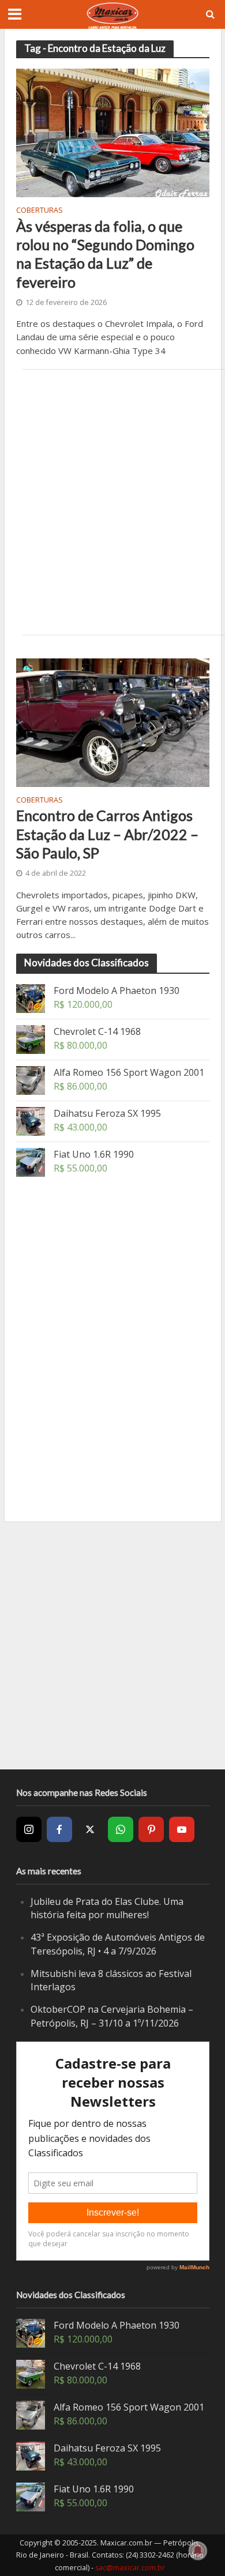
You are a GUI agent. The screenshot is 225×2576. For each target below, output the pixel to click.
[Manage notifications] (198, 2551)
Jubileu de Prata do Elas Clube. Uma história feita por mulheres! (107, 1908)
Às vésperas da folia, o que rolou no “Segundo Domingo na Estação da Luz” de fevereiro (105, 254)
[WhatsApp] (121, 1829)
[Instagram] (29, 1829)
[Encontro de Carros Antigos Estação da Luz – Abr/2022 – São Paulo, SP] (113, 721)
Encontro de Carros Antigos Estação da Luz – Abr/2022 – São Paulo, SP (107, 834)
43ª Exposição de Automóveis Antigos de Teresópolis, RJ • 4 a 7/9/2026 (118, 1944)
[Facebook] (59, 1829)
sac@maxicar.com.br (130, 2568)
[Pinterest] (151, 1829)
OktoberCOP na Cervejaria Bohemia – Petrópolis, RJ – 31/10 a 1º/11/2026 (112, 2016)
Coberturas (40, 211)
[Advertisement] (112, 502)
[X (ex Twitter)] (90, 1829)
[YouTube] (182, 1829)
